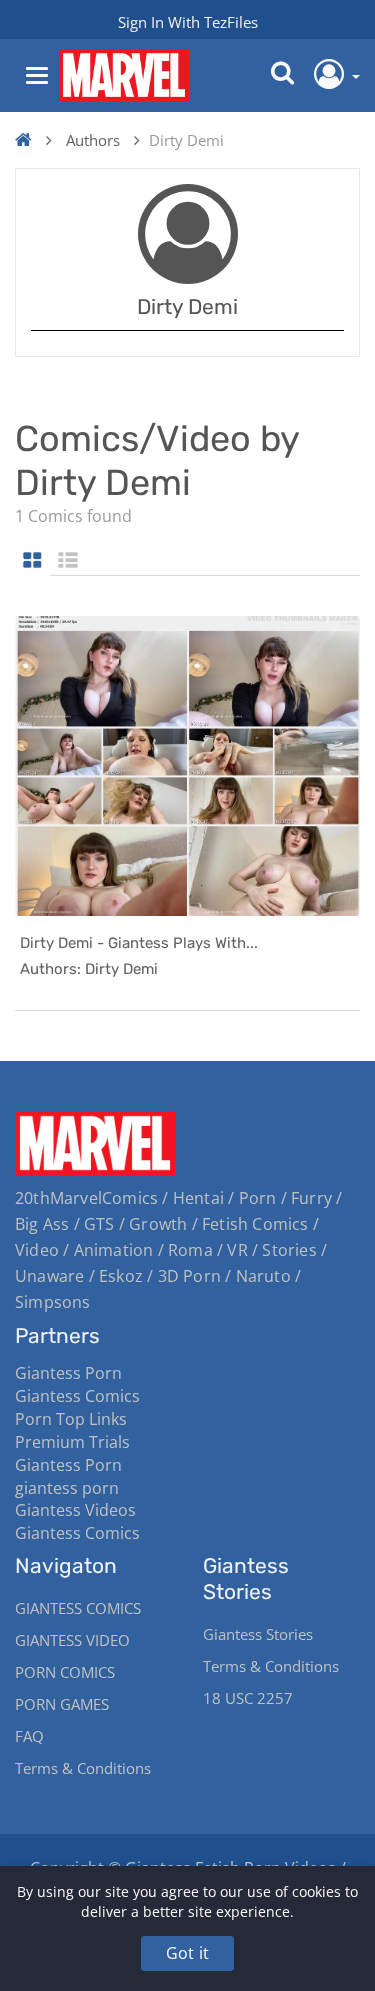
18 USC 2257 (248, 1698)
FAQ (29, 1736)
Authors (93, 140)
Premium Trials (72, 1442)
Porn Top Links (71, 1419)
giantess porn (67, 1488)
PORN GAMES (62, 1704)
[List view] (68, 561)
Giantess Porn (68, 1373)
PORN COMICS (65, 1672)
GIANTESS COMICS (78, 1608)
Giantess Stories (258, 1634)
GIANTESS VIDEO (72, 1640)
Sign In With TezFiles (188, 22)
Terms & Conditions (83, 1768)
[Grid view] (32, 561)
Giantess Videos (75, 1510)
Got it (187, 1953)
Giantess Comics (77, 1396)
